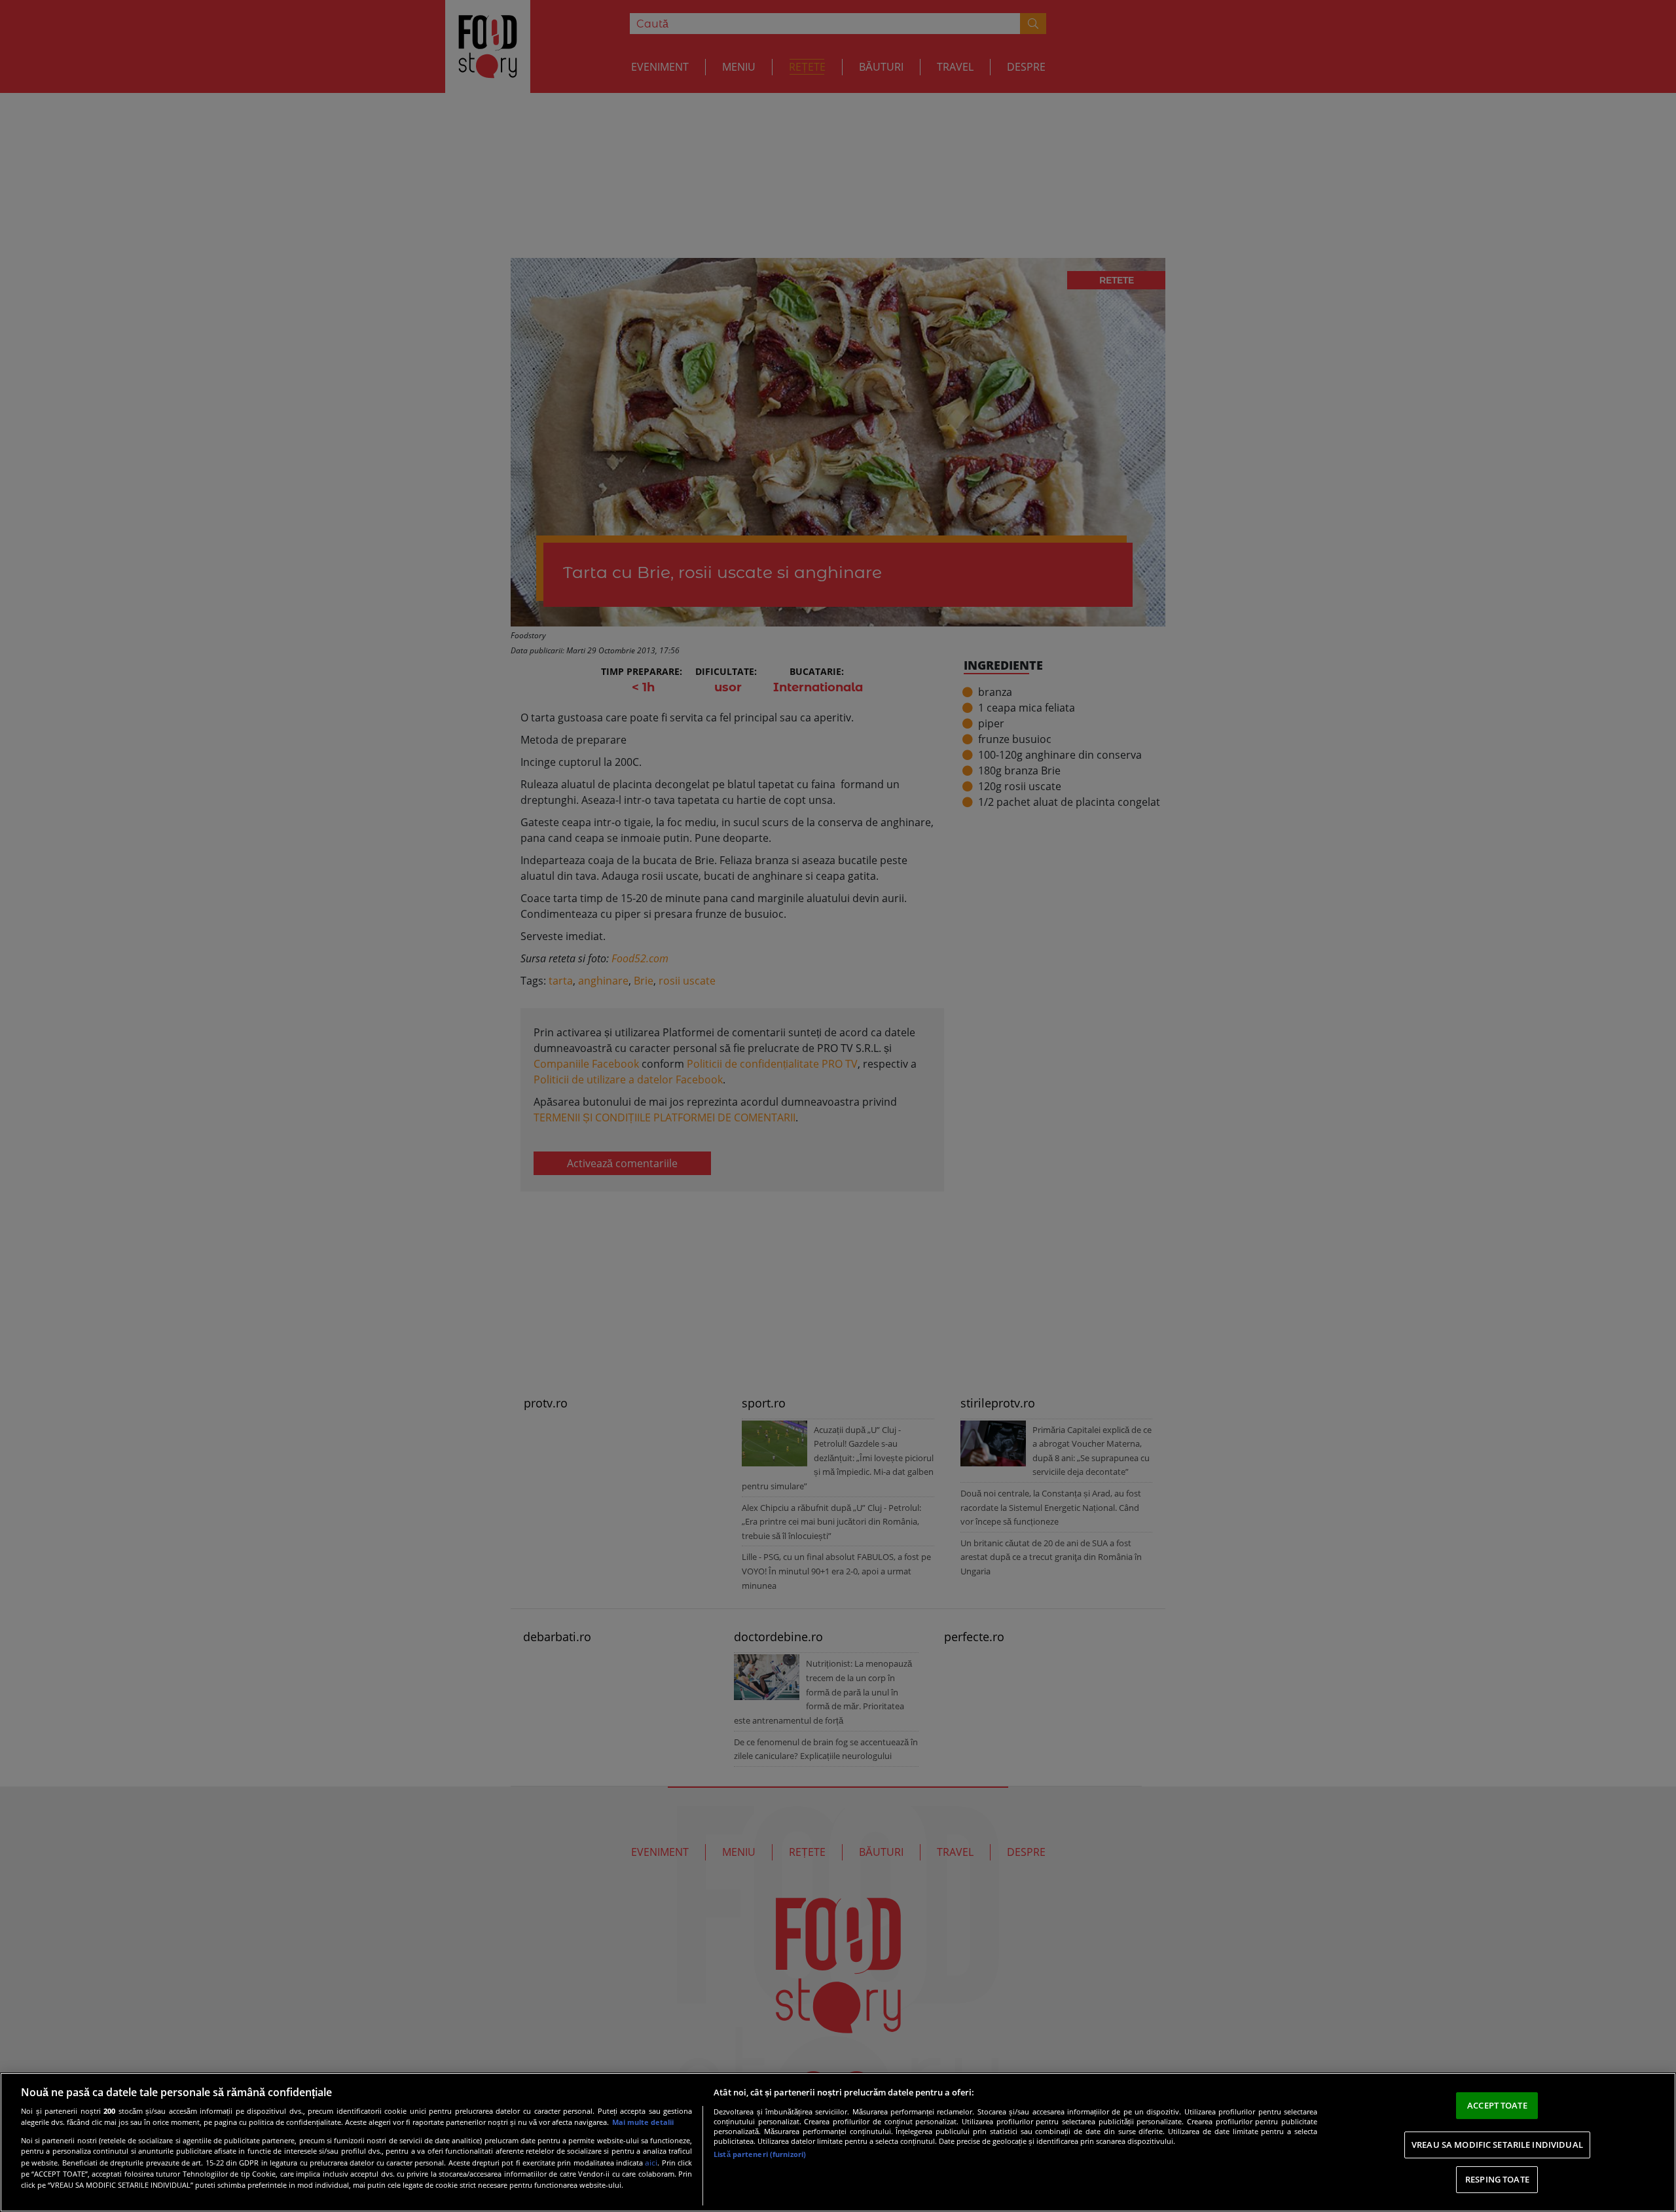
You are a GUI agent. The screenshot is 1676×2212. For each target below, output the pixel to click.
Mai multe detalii (643, 2122)
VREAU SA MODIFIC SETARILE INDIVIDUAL (1497, 2145)
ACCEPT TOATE (1497, 2105)
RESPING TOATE (1497, 2179)
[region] (838, 2142)
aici (651, 2163)
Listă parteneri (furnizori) (760, 2154)
